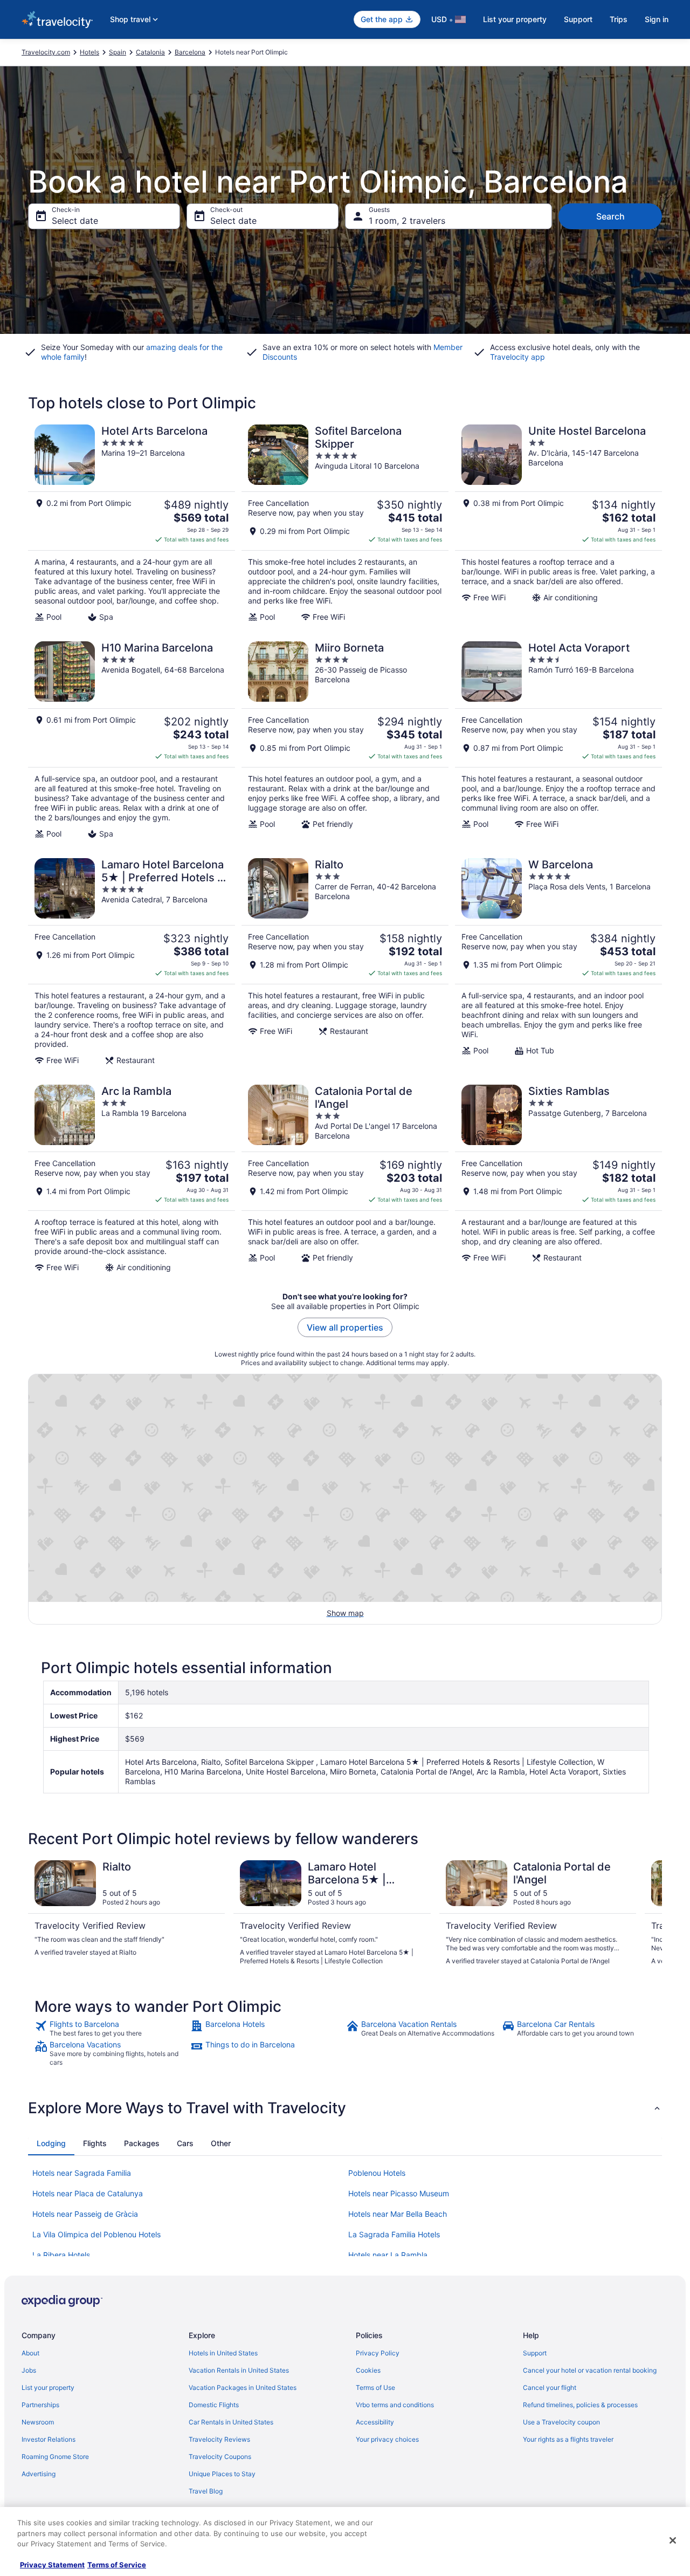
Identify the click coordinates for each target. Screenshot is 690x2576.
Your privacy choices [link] (387, 2439)
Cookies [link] (368, 2370)
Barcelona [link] (190, 52)
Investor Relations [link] (49, 2439)
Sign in (657, 19)
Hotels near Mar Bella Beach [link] (398, 2214)
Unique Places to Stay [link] (222, 2474)
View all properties (345, 1327)
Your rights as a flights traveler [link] (568, 2439)
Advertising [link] (39, 2474)
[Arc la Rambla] (132, 1179)
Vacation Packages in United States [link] (243, 2387)
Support (578, 19)
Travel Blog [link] (206, 2491)
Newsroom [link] (38, 2422)
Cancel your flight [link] (550, 2387)
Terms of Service (117, 2565)
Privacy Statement (52, 2565)
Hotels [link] (89, 52)
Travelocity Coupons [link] (220, 2457)
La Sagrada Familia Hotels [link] (394, 2234)
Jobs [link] (29, 2370)
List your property (515, 19)
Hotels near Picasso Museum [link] (399, 2193)
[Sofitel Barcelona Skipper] (345, 523)
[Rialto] (345, 962)
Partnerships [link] (40, 2405)
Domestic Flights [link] (214, 2405)
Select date (75, 221)
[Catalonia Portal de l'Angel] (345, 1179)
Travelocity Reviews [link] (219, 2439)
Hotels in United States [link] (223, 2353)
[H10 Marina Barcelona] (132, 740)
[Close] (673, 2540)
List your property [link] (48, 2387)
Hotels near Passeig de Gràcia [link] (85, 2214)
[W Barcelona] (558, 962)
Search (610, 216)
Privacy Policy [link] (378, 2353)
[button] (345, 2108)
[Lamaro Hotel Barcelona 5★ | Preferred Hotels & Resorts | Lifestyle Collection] (132, 962)
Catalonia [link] (150, 52)
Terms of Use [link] (375, 2387)
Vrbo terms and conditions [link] (395, 2405)
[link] (111, 2029)
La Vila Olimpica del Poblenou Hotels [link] (96, 2234)
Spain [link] (118, 52)
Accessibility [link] (375, 2422)
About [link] (30, 2353)
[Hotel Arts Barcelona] (132, 523)
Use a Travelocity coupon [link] (561, 2422)
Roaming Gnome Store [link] (55, 2457)
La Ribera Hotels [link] (61, 2255)
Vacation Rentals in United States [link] (239, 2370)
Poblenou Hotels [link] (377, 2173)
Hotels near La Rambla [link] (388, 2255)
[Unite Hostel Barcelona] (558, 523)
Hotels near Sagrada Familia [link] (82, 2173)
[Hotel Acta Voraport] (558, 740)
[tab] (51, 2143)
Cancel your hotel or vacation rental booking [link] (590, 2370)
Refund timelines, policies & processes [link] (580, 2405)
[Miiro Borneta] (345, 740)
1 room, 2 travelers (407, 221)
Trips (619, 19)
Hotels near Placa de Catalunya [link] (88, 2193)
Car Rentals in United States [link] (231, 2422)
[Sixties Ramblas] (558, 1179)
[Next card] (649, 1913)
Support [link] (535, 2353)
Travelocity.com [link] (46, 52)
